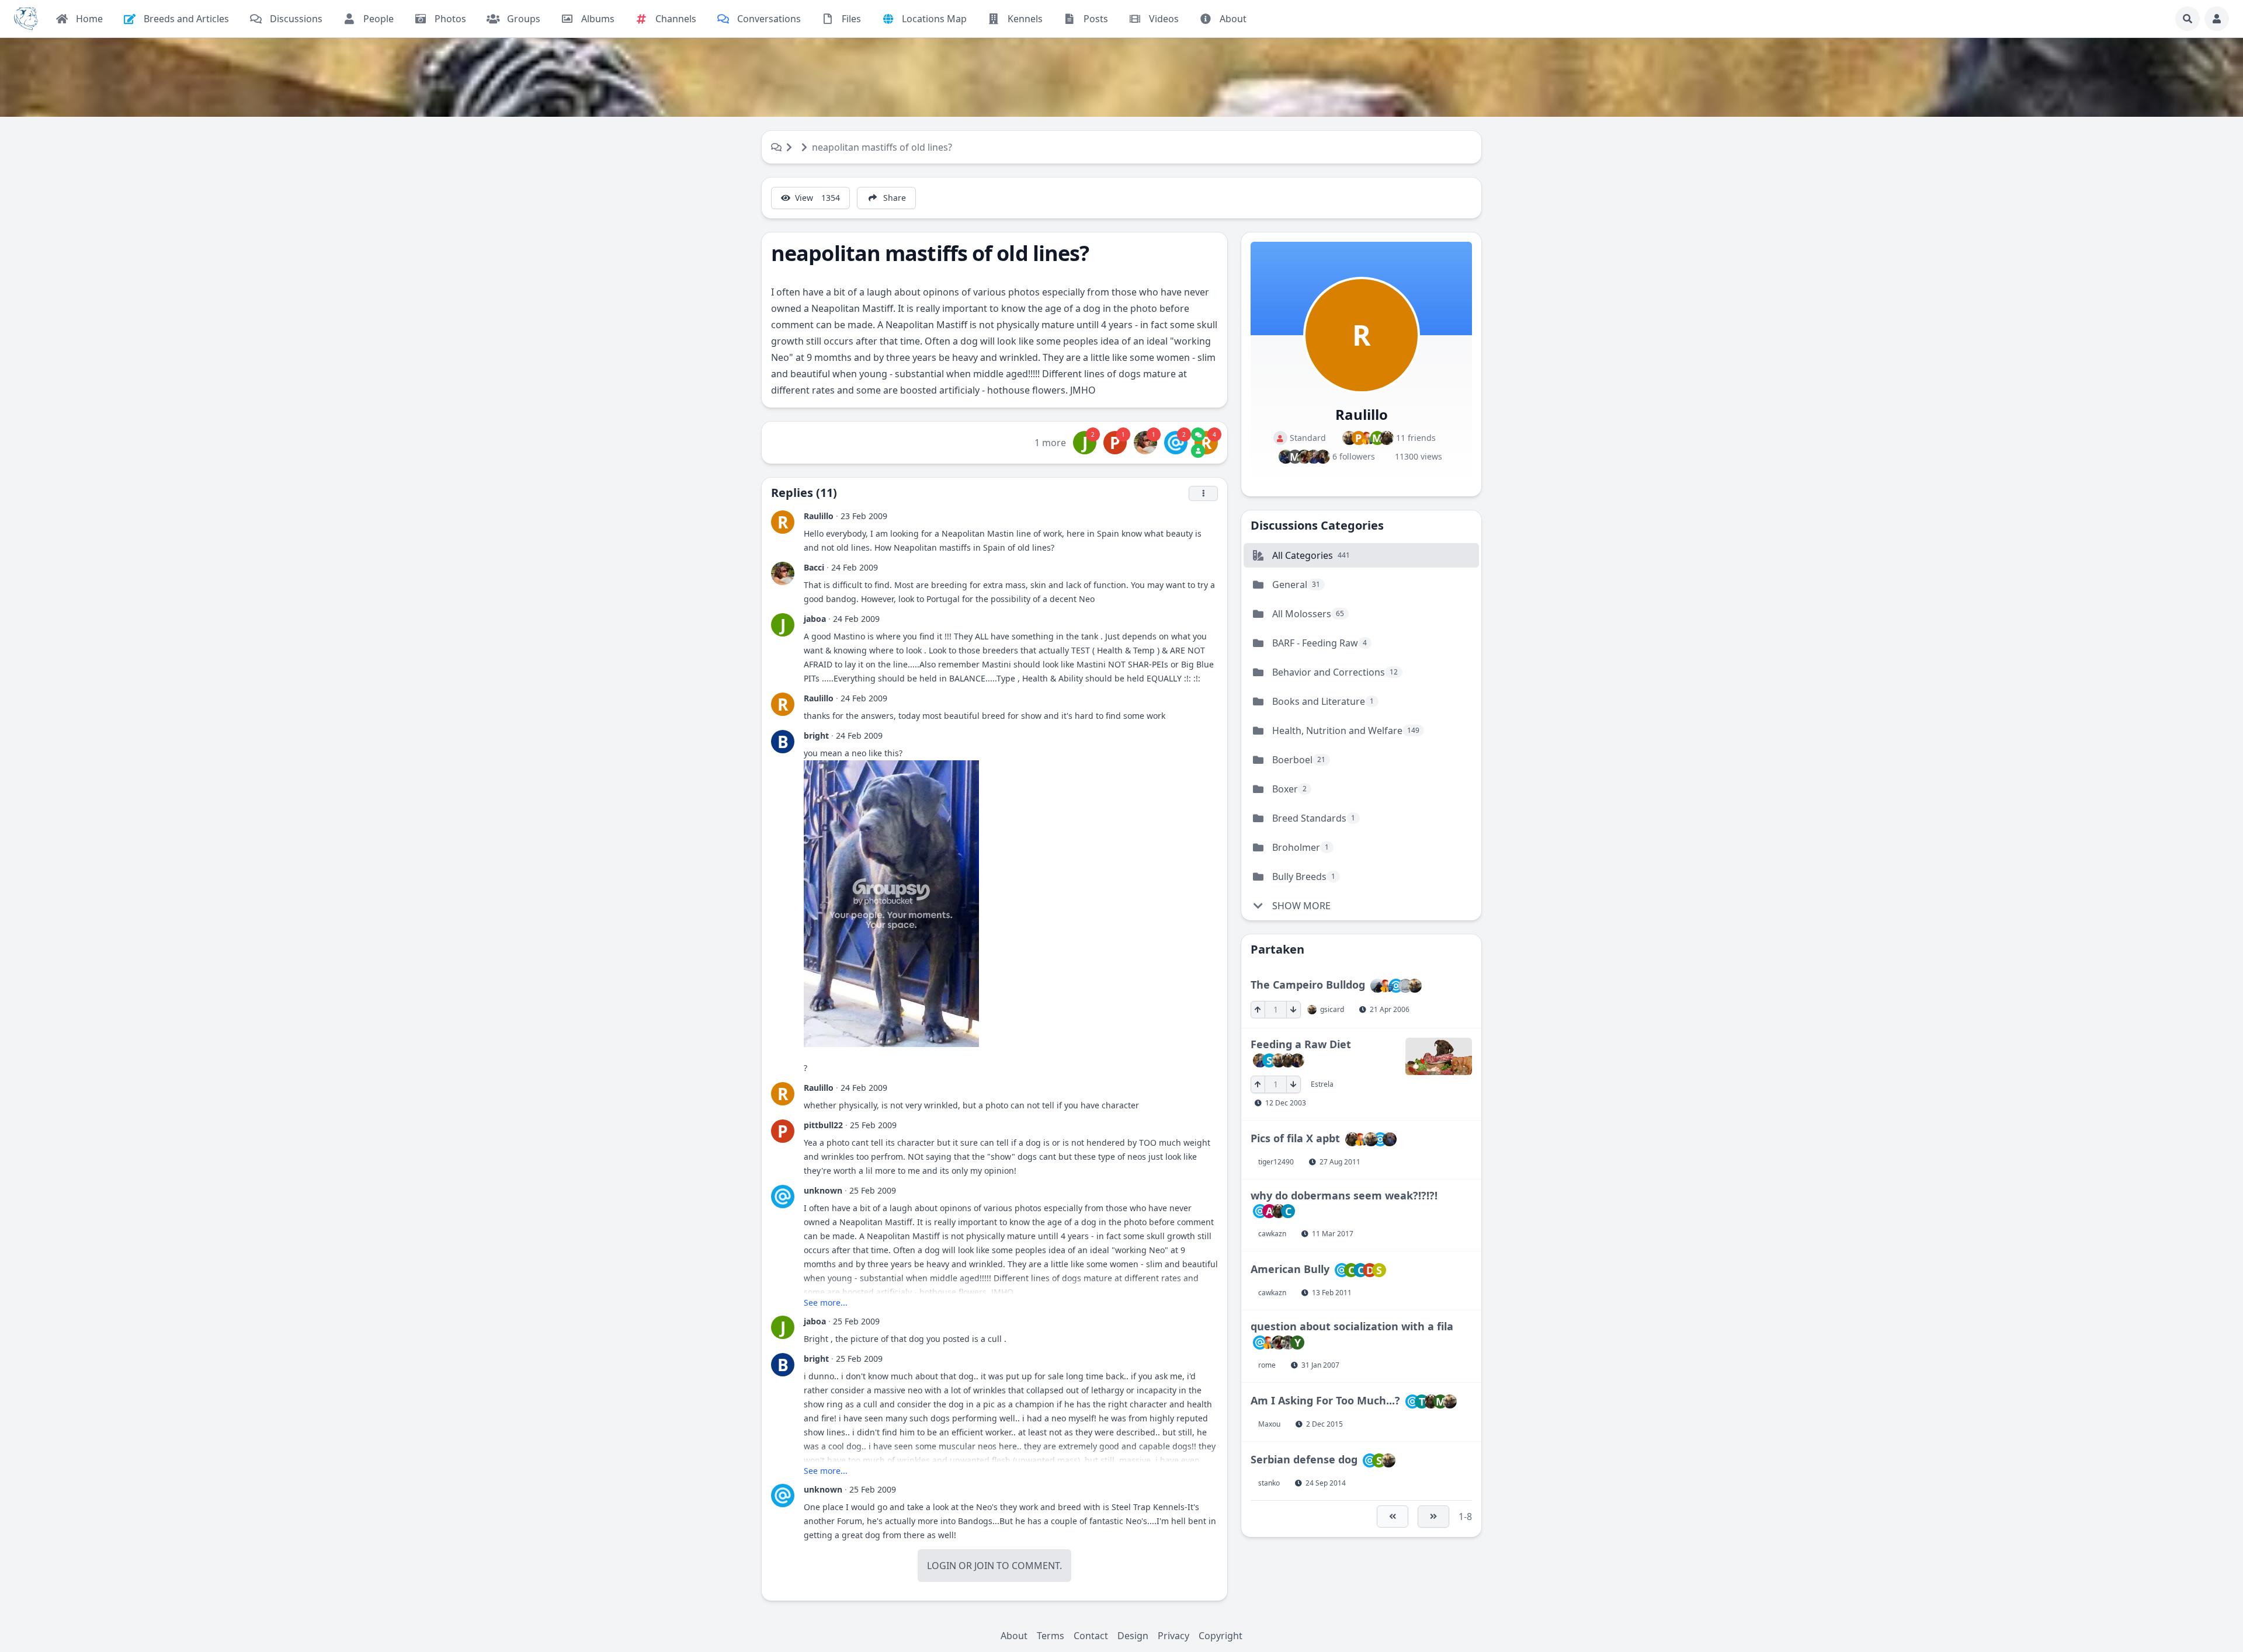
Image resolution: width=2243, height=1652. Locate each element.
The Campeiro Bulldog (1308, 985)
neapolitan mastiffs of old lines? (882, 147)
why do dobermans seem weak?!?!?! (1344, 1195)
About (1014, 1636)
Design (1133, 1636)
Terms (1051, 1636)
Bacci (814, 567)
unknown (823, 1190)
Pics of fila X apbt (1295, 1138)
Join (984, 1566)
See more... (826, 1303)
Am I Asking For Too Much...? (1325, 1400)
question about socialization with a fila (1352, 1326)
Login (942, 1566)
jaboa (815, 619)
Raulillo (819, 516)
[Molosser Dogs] (26, 19)
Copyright (1221, 1636)
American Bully (1290, 1269)
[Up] (1258, 1010)
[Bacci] (1145, 443)
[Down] (1294, 1010)
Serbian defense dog (1304, 1459)
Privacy (1173, 1636)
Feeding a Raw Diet (1301, 1044)
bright (816, 735)
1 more (1050, 443)
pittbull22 (823, 1125)
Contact (1091, 1636)
